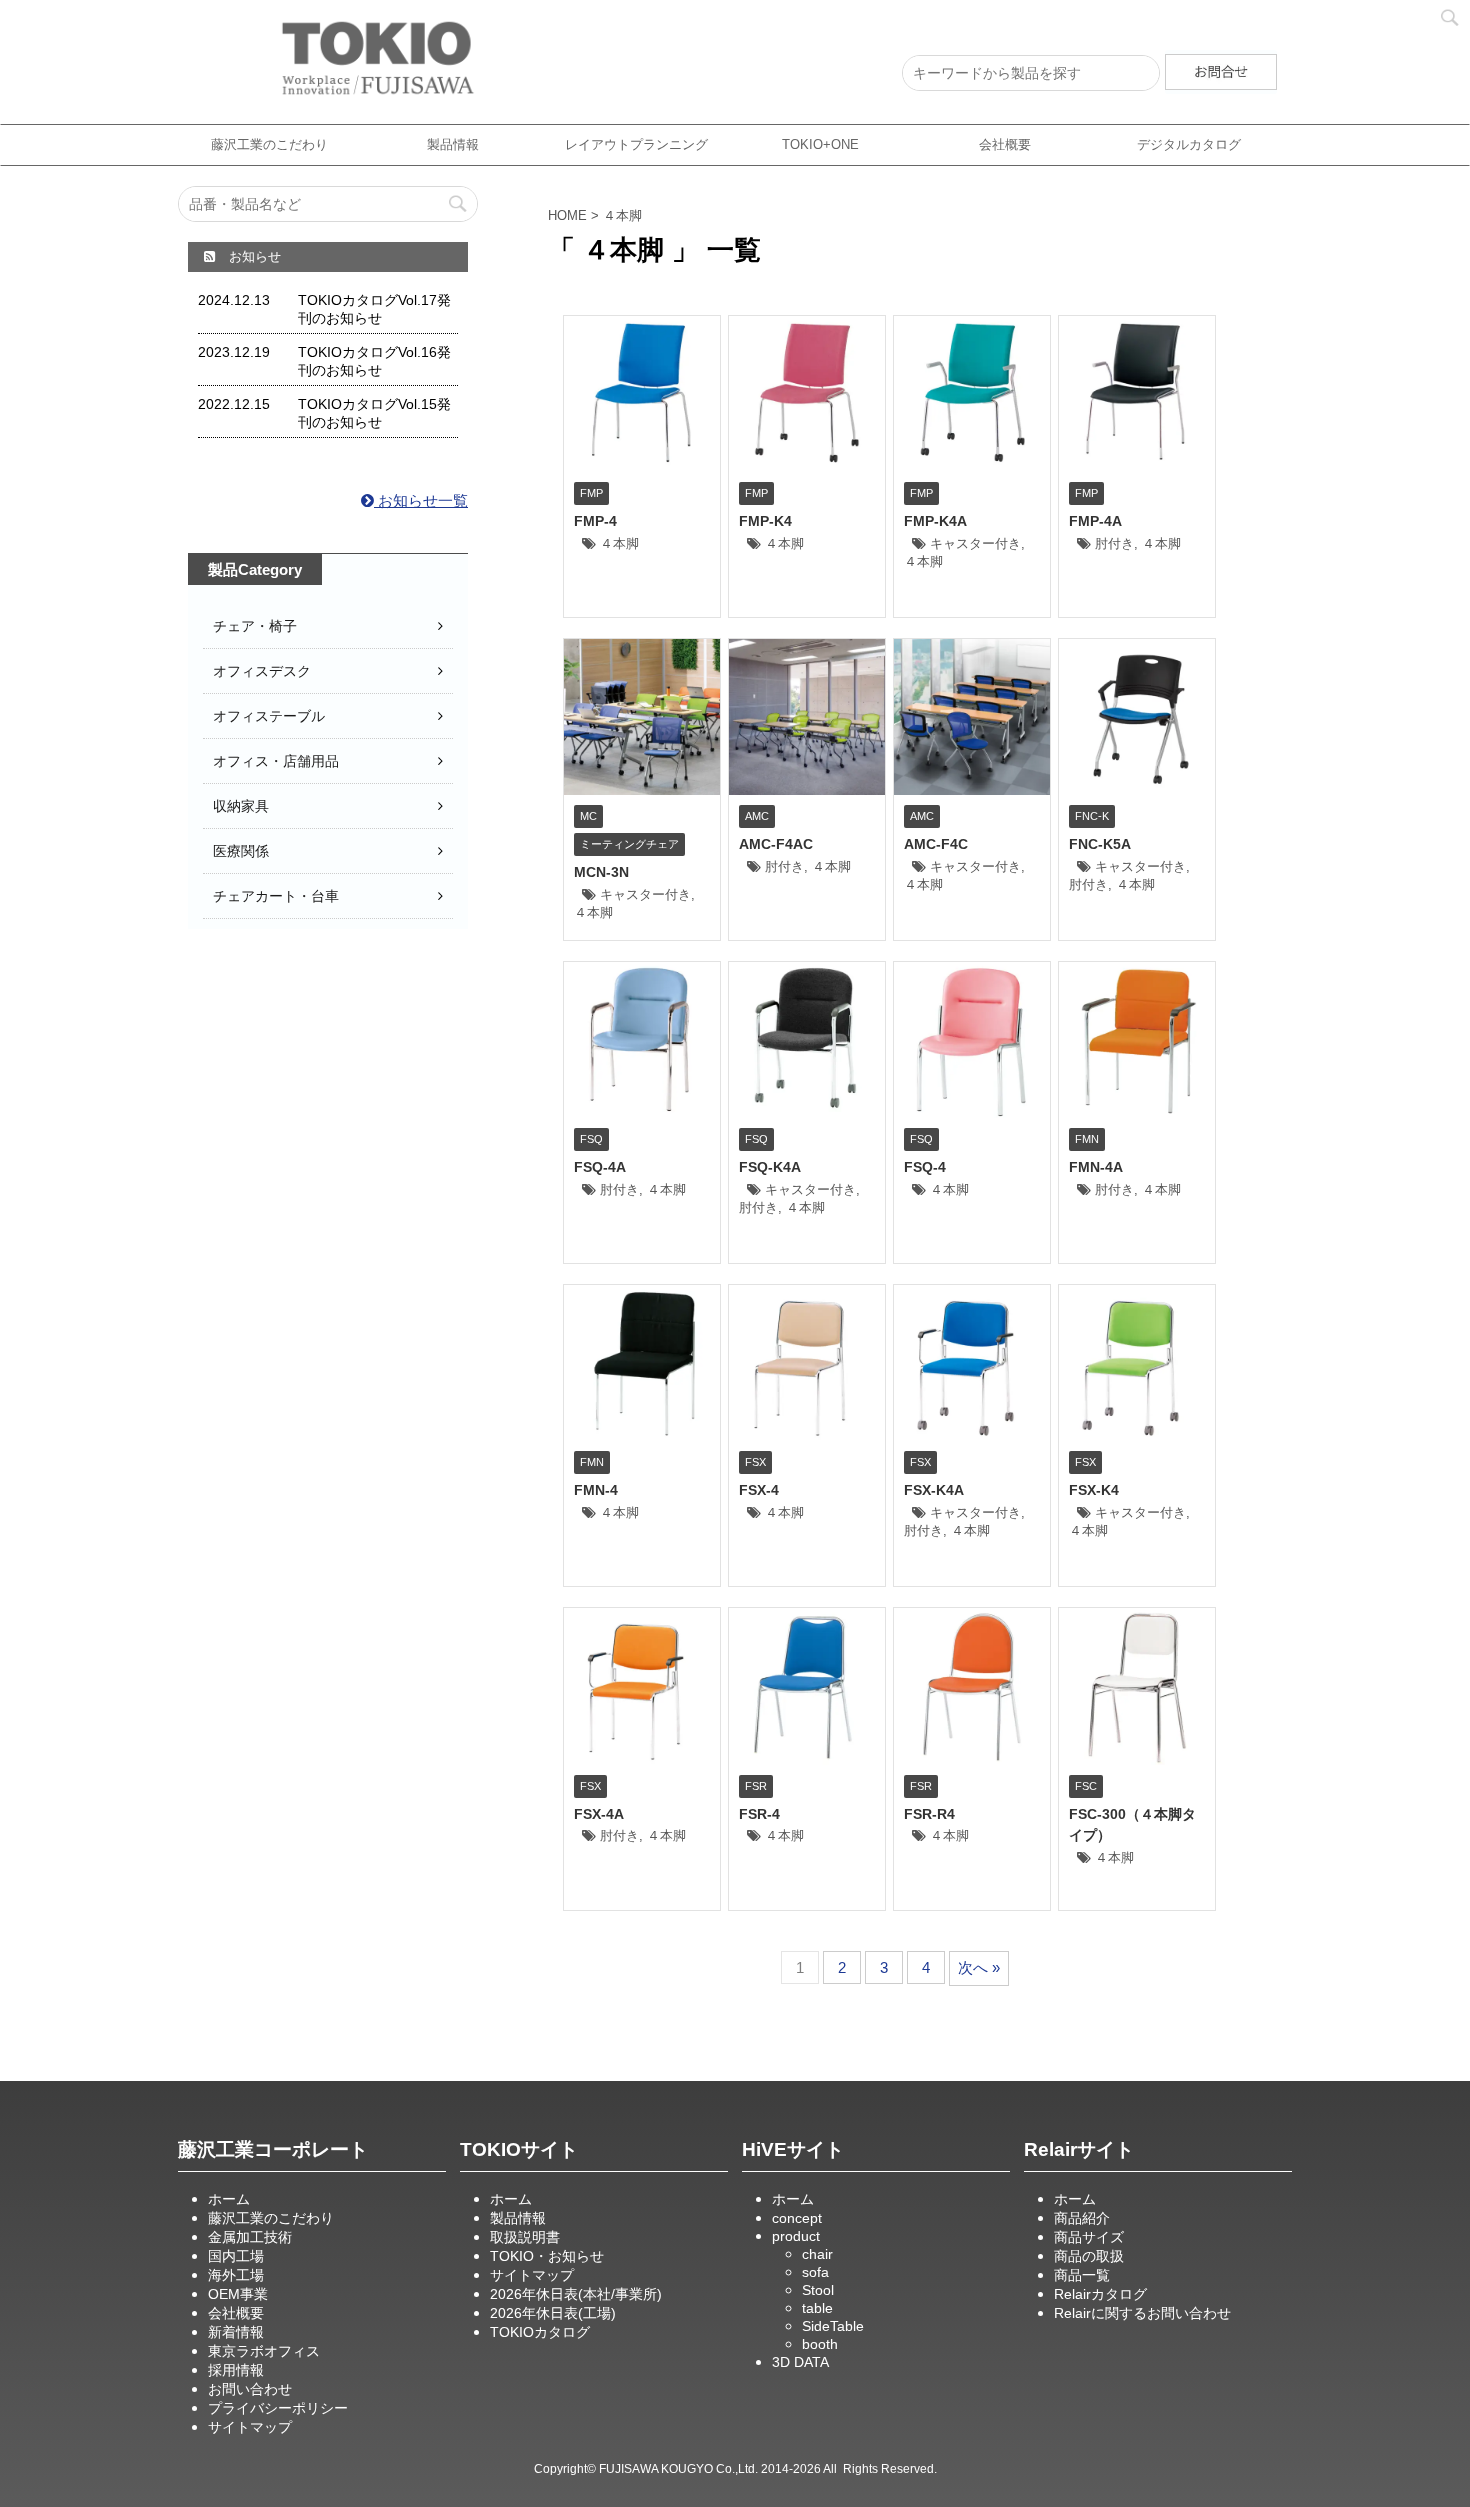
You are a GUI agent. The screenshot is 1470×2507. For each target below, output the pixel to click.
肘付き (1114, 543)
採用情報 (236, 2370)
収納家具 (241, 806)
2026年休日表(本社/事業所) (576, 2294)
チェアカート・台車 (276, 896)
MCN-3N (601, 872)
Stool (818, 2290)
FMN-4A (1096, 1167)
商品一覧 (1082, 2275)
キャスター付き (975, 543)
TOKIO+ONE (820, 144)
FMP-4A (1095, 521)
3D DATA (800, 2362)
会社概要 (1005, 144)
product (796, 2236)
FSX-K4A (934, 1490)
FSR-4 (759, 1814)
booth (820, 2344)
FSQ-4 (925, 1167)
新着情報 (236, 2332)
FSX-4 (759, 1490)
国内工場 (236, 2256)
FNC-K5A (1100, 844)
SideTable (833, 2326)
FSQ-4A (600, 1167)
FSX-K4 (1094, 1490)
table (817, 2308)
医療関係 (241, 851)
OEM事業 (238, 2294)
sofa (815, 2272)
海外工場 (236, 2275)
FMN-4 (596, 1490)
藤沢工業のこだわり (269, 144)
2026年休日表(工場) (553, 2313)
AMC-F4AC (776, 844)
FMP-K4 (765, 521)
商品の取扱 (1089, 2256)
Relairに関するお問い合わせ (1142, 2313)
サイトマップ (250, 2427)
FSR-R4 (929, 1814)
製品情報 (453, 144)
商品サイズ (1089, 2237)
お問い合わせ (250, 2389)
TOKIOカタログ (540, 2332)
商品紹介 (1082, 2218)
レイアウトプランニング (636, 144)
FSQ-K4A (770, 1167)
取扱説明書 (525, 2237)
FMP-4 (595, 521)
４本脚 (619, 543)
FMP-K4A (935, 521)
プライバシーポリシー (278, 2408)
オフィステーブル (269, 716)
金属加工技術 (250, 2237)
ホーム (229, 2199)
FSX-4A (599, 1814)
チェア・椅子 (255, 626)
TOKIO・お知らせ (547, 2256)
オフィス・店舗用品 (276, 761)
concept (797, 2218)
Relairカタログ (1100, 2294)
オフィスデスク (262, 671)
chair (817, 2254)
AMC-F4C (936, 844)
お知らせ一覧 (421, 500)
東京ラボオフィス (264, 2351)
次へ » (979, 1967)
